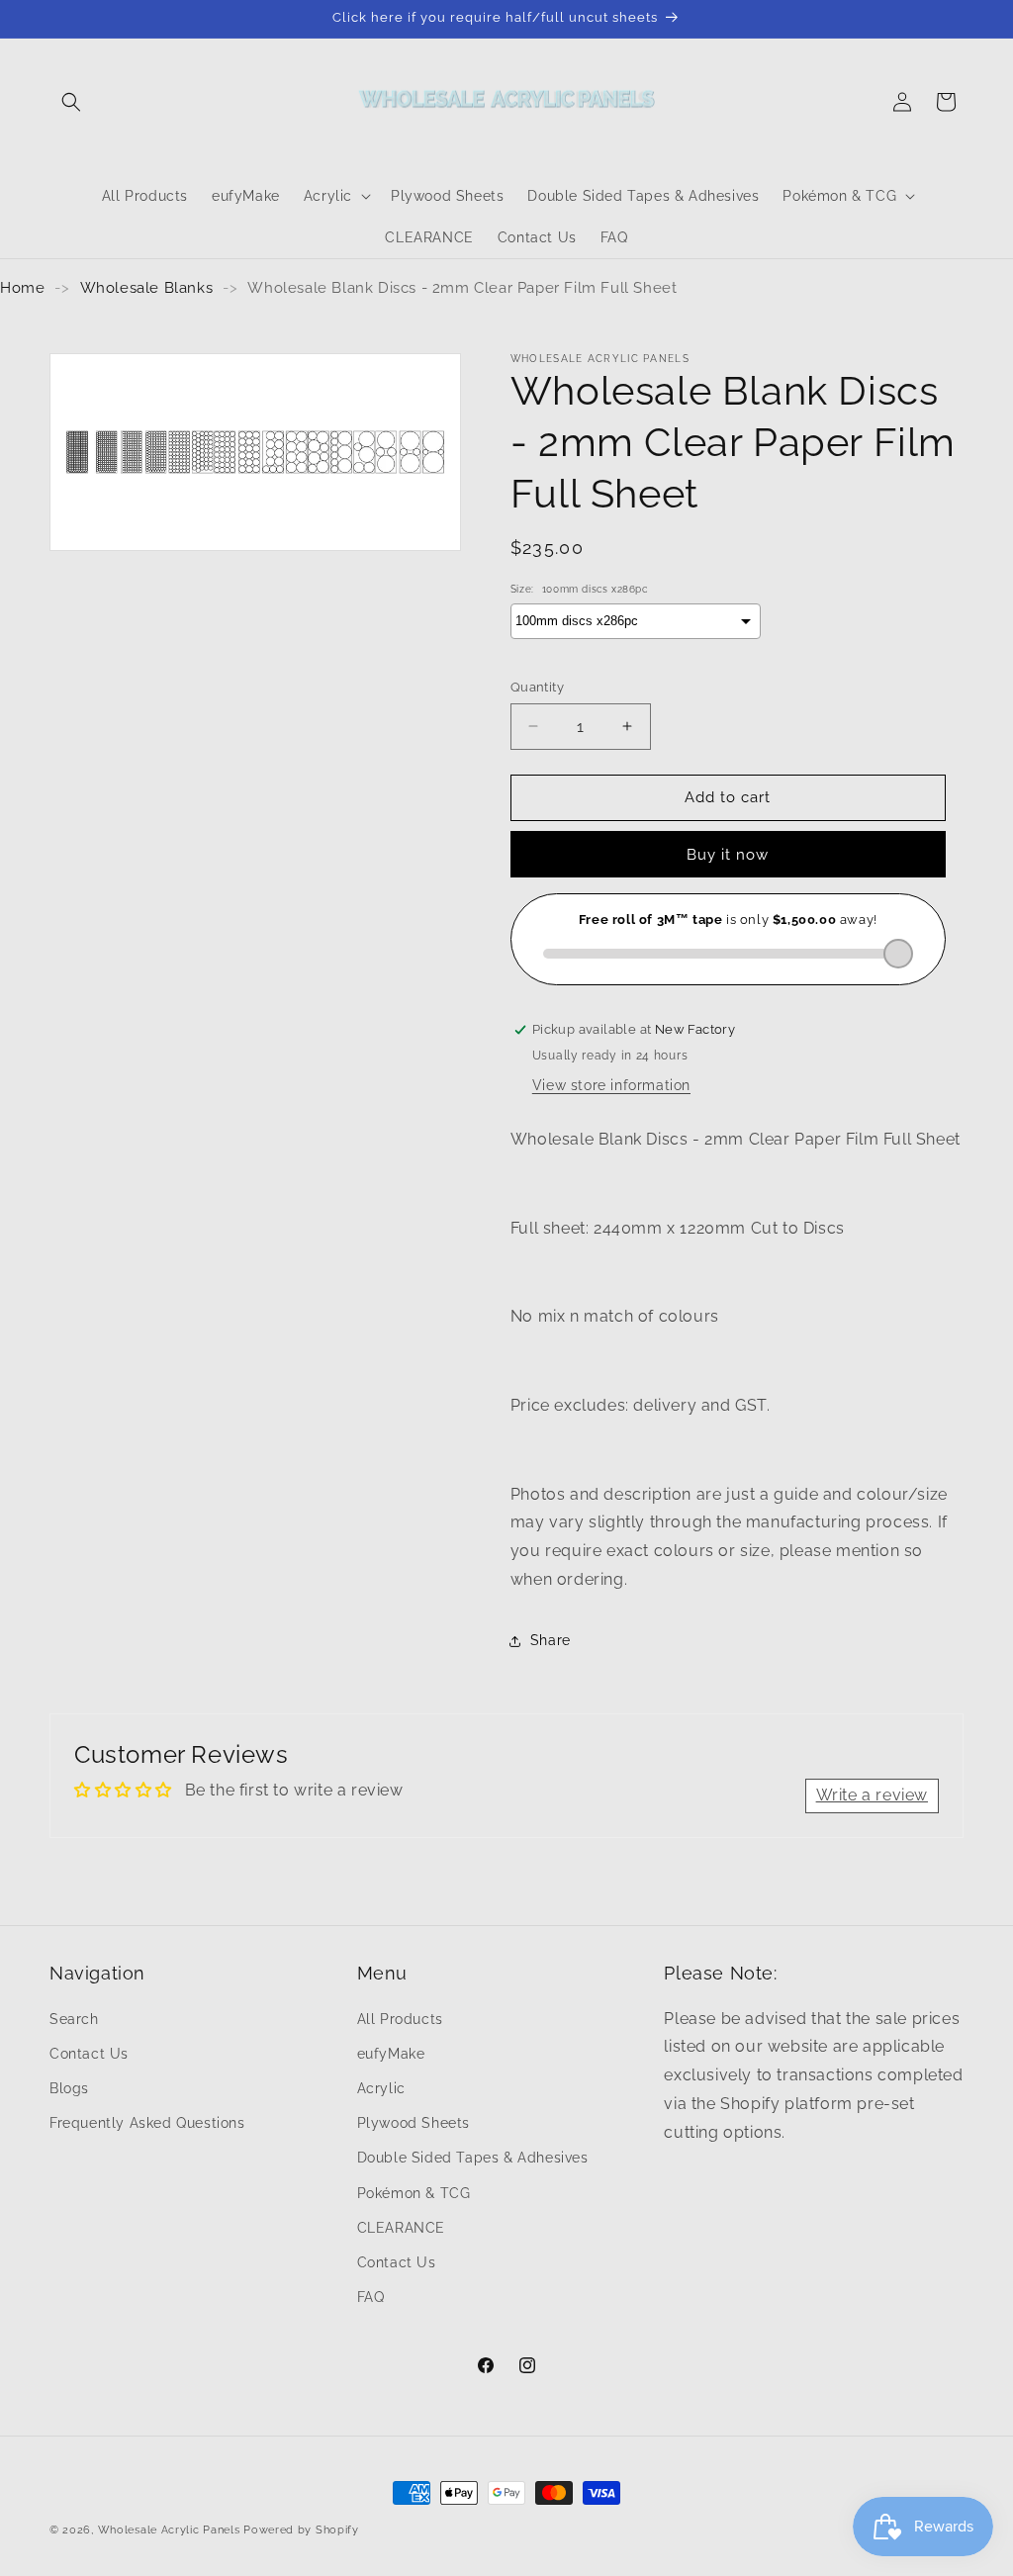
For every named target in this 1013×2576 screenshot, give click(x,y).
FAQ (371, 2297)
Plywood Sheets (414, 2123)
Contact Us (89, 2054)
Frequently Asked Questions (147, 2123)
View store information (611, 1085)
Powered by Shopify (301, 2530)
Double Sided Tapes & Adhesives (473, 2158)
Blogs (69, 2088)
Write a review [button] (872, 1795)
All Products (400, 2019)
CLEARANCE (401, 2228)
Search (74, 2019)
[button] (71, 102)
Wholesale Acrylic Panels (169, 2530)
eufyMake (391, 2054)
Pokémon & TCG (414, 2193)
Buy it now (728, 855)
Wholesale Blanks (147, 288)
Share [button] (551, 1640)
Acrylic (381, 2088)
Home (22, 288)
